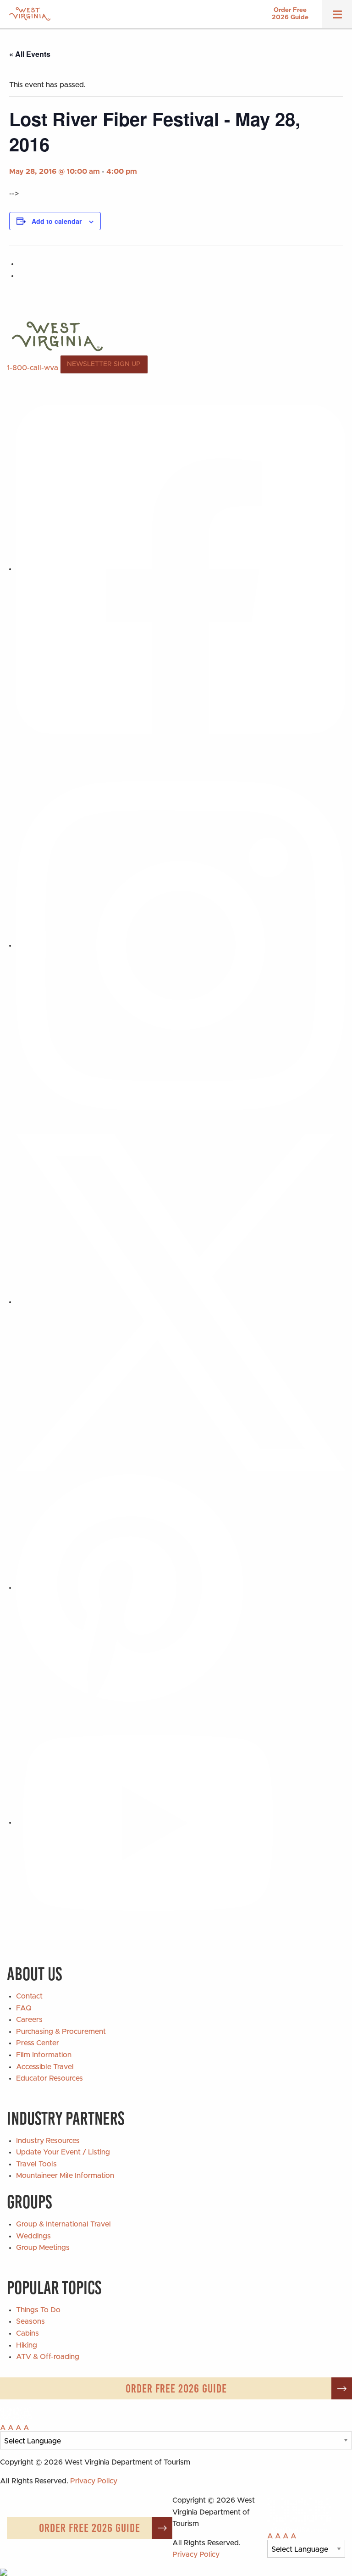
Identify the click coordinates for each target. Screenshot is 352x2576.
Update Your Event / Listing (63, 2152)
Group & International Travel (63, 2224)
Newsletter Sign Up (104, 364)
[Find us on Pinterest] (130, 1588)
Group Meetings (43, 2248)
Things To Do (38, 2310)
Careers (29, 2020)
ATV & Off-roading (48, 2357)
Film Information (44, 2055)
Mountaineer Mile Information (65, 2176)
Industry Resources (48, 2141)
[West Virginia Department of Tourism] (30, 14)
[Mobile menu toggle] (337, 17)
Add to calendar (57, 221)
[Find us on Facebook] (181, 569)
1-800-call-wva (33, 367)
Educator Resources (49, 2078)
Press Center (38, 2043)
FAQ (24, 2008)
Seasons (30, 2321)
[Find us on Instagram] (181, 945)
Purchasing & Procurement (61, 2032)
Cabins (27, 2333)
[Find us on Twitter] (181, 1302)
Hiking (27, 2345)
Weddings (33, 2236)
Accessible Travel (45, 2067)
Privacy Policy (94, 2481)
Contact (29, 1996)
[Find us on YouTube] (148, 1822)
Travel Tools (36, 2164)
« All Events (30, 54)
